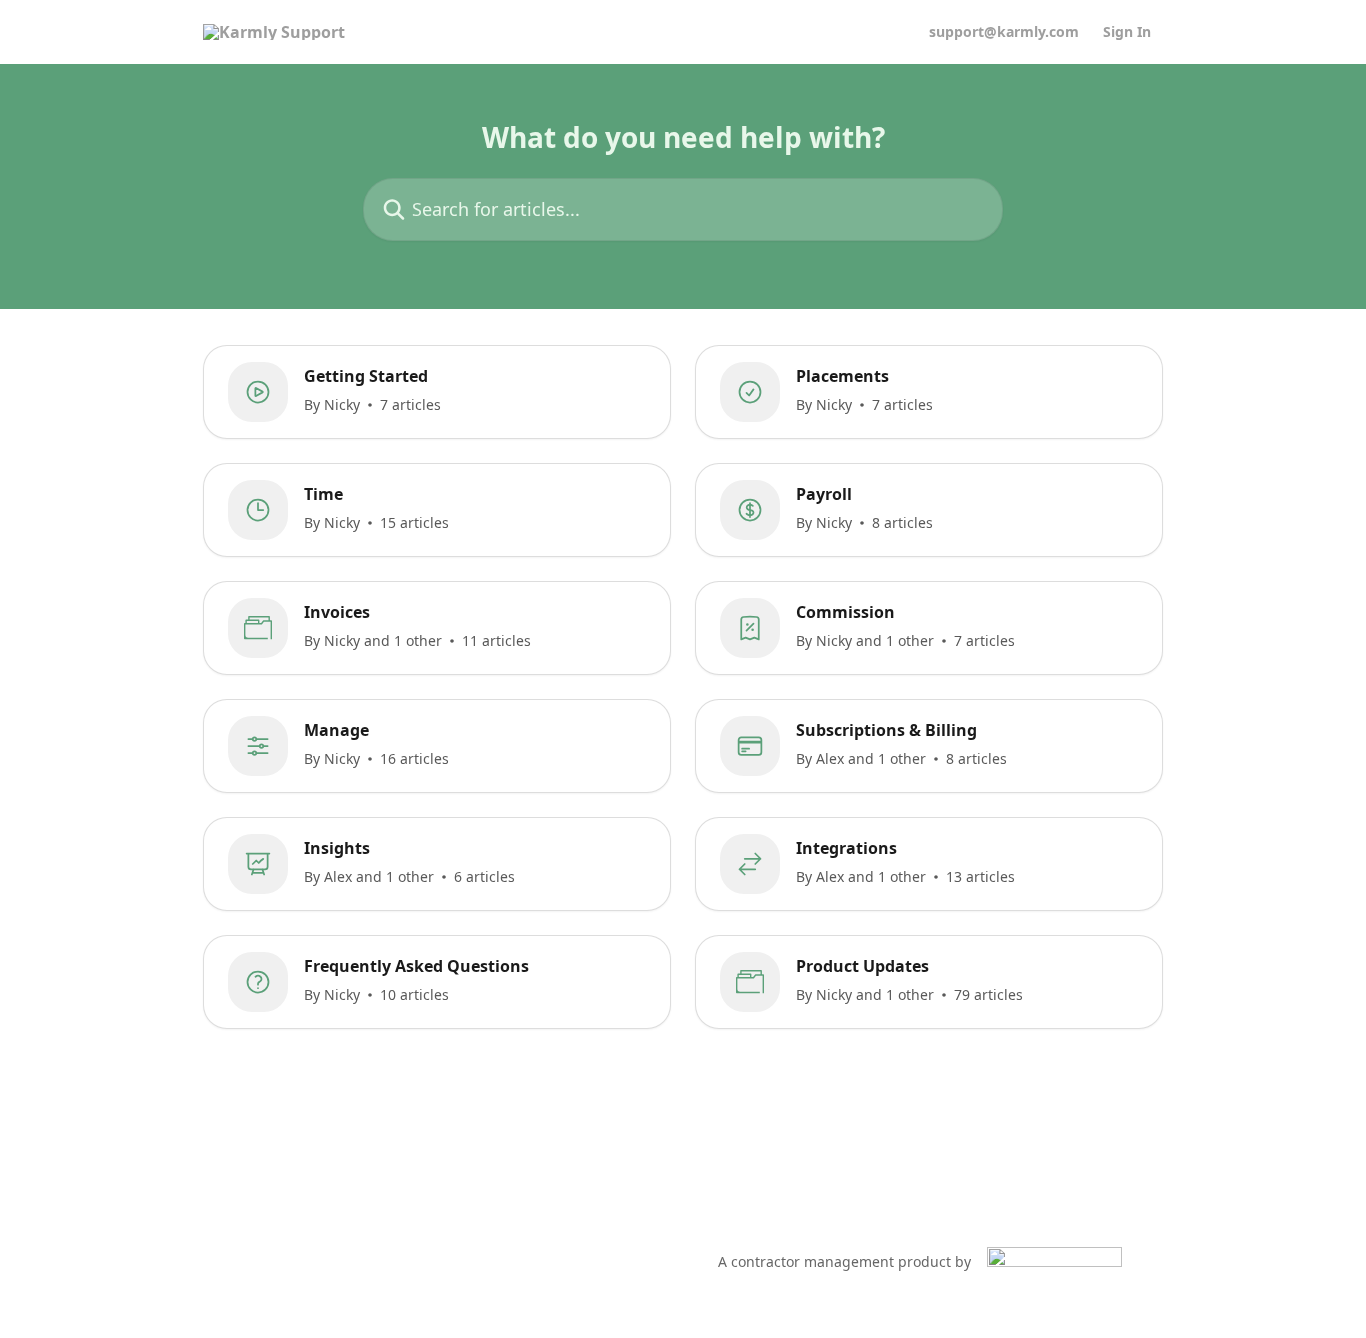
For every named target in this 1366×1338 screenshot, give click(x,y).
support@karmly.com (1004, 32)
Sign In (1127, 32)
